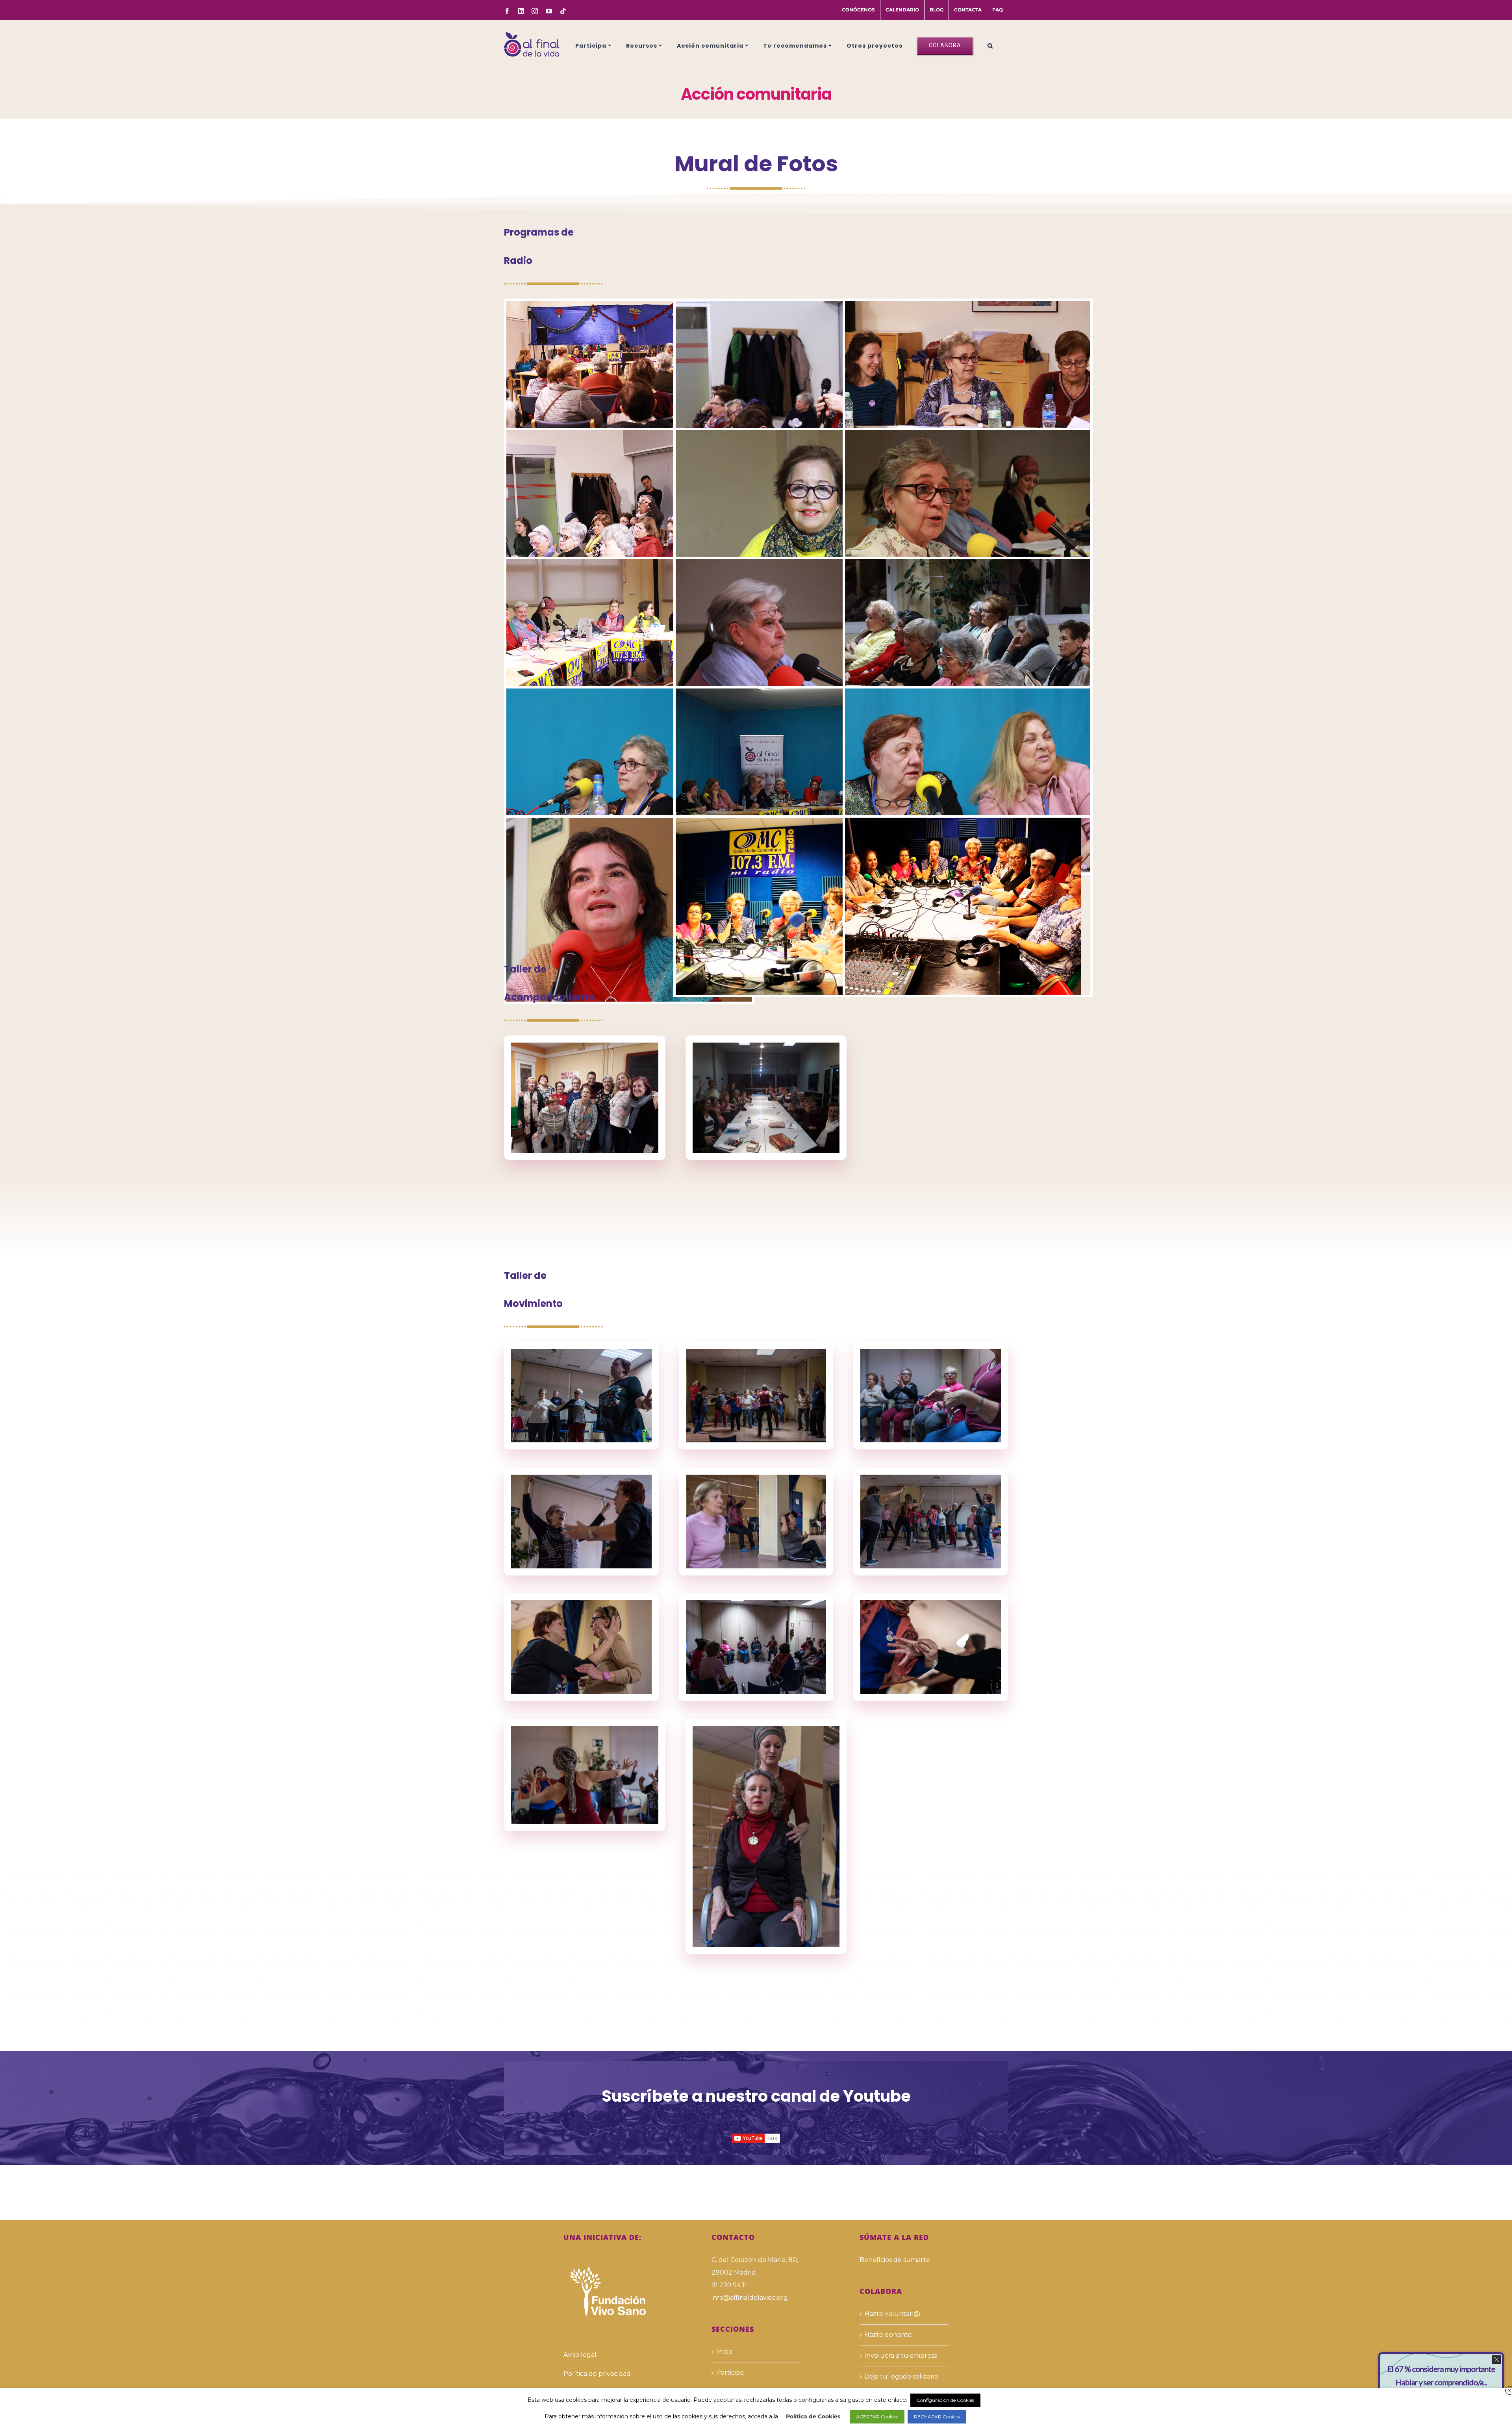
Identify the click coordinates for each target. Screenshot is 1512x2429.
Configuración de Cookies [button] (945, 2400)
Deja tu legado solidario (901, 2376)
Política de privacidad (597, 2374)
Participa (730, 2372)
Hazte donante (888, 2335)
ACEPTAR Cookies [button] (877, 2417)
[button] (990, 45)
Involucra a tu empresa (901, 2356)
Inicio (724, 2352)
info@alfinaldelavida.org (750, 2298)
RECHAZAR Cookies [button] (937, 2417)
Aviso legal (580, 2355)
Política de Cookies (813, 2416)
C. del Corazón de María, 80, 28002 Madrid (755, 2266)
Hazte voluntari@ (892, 2314)
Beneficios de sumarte (895, 2260)
